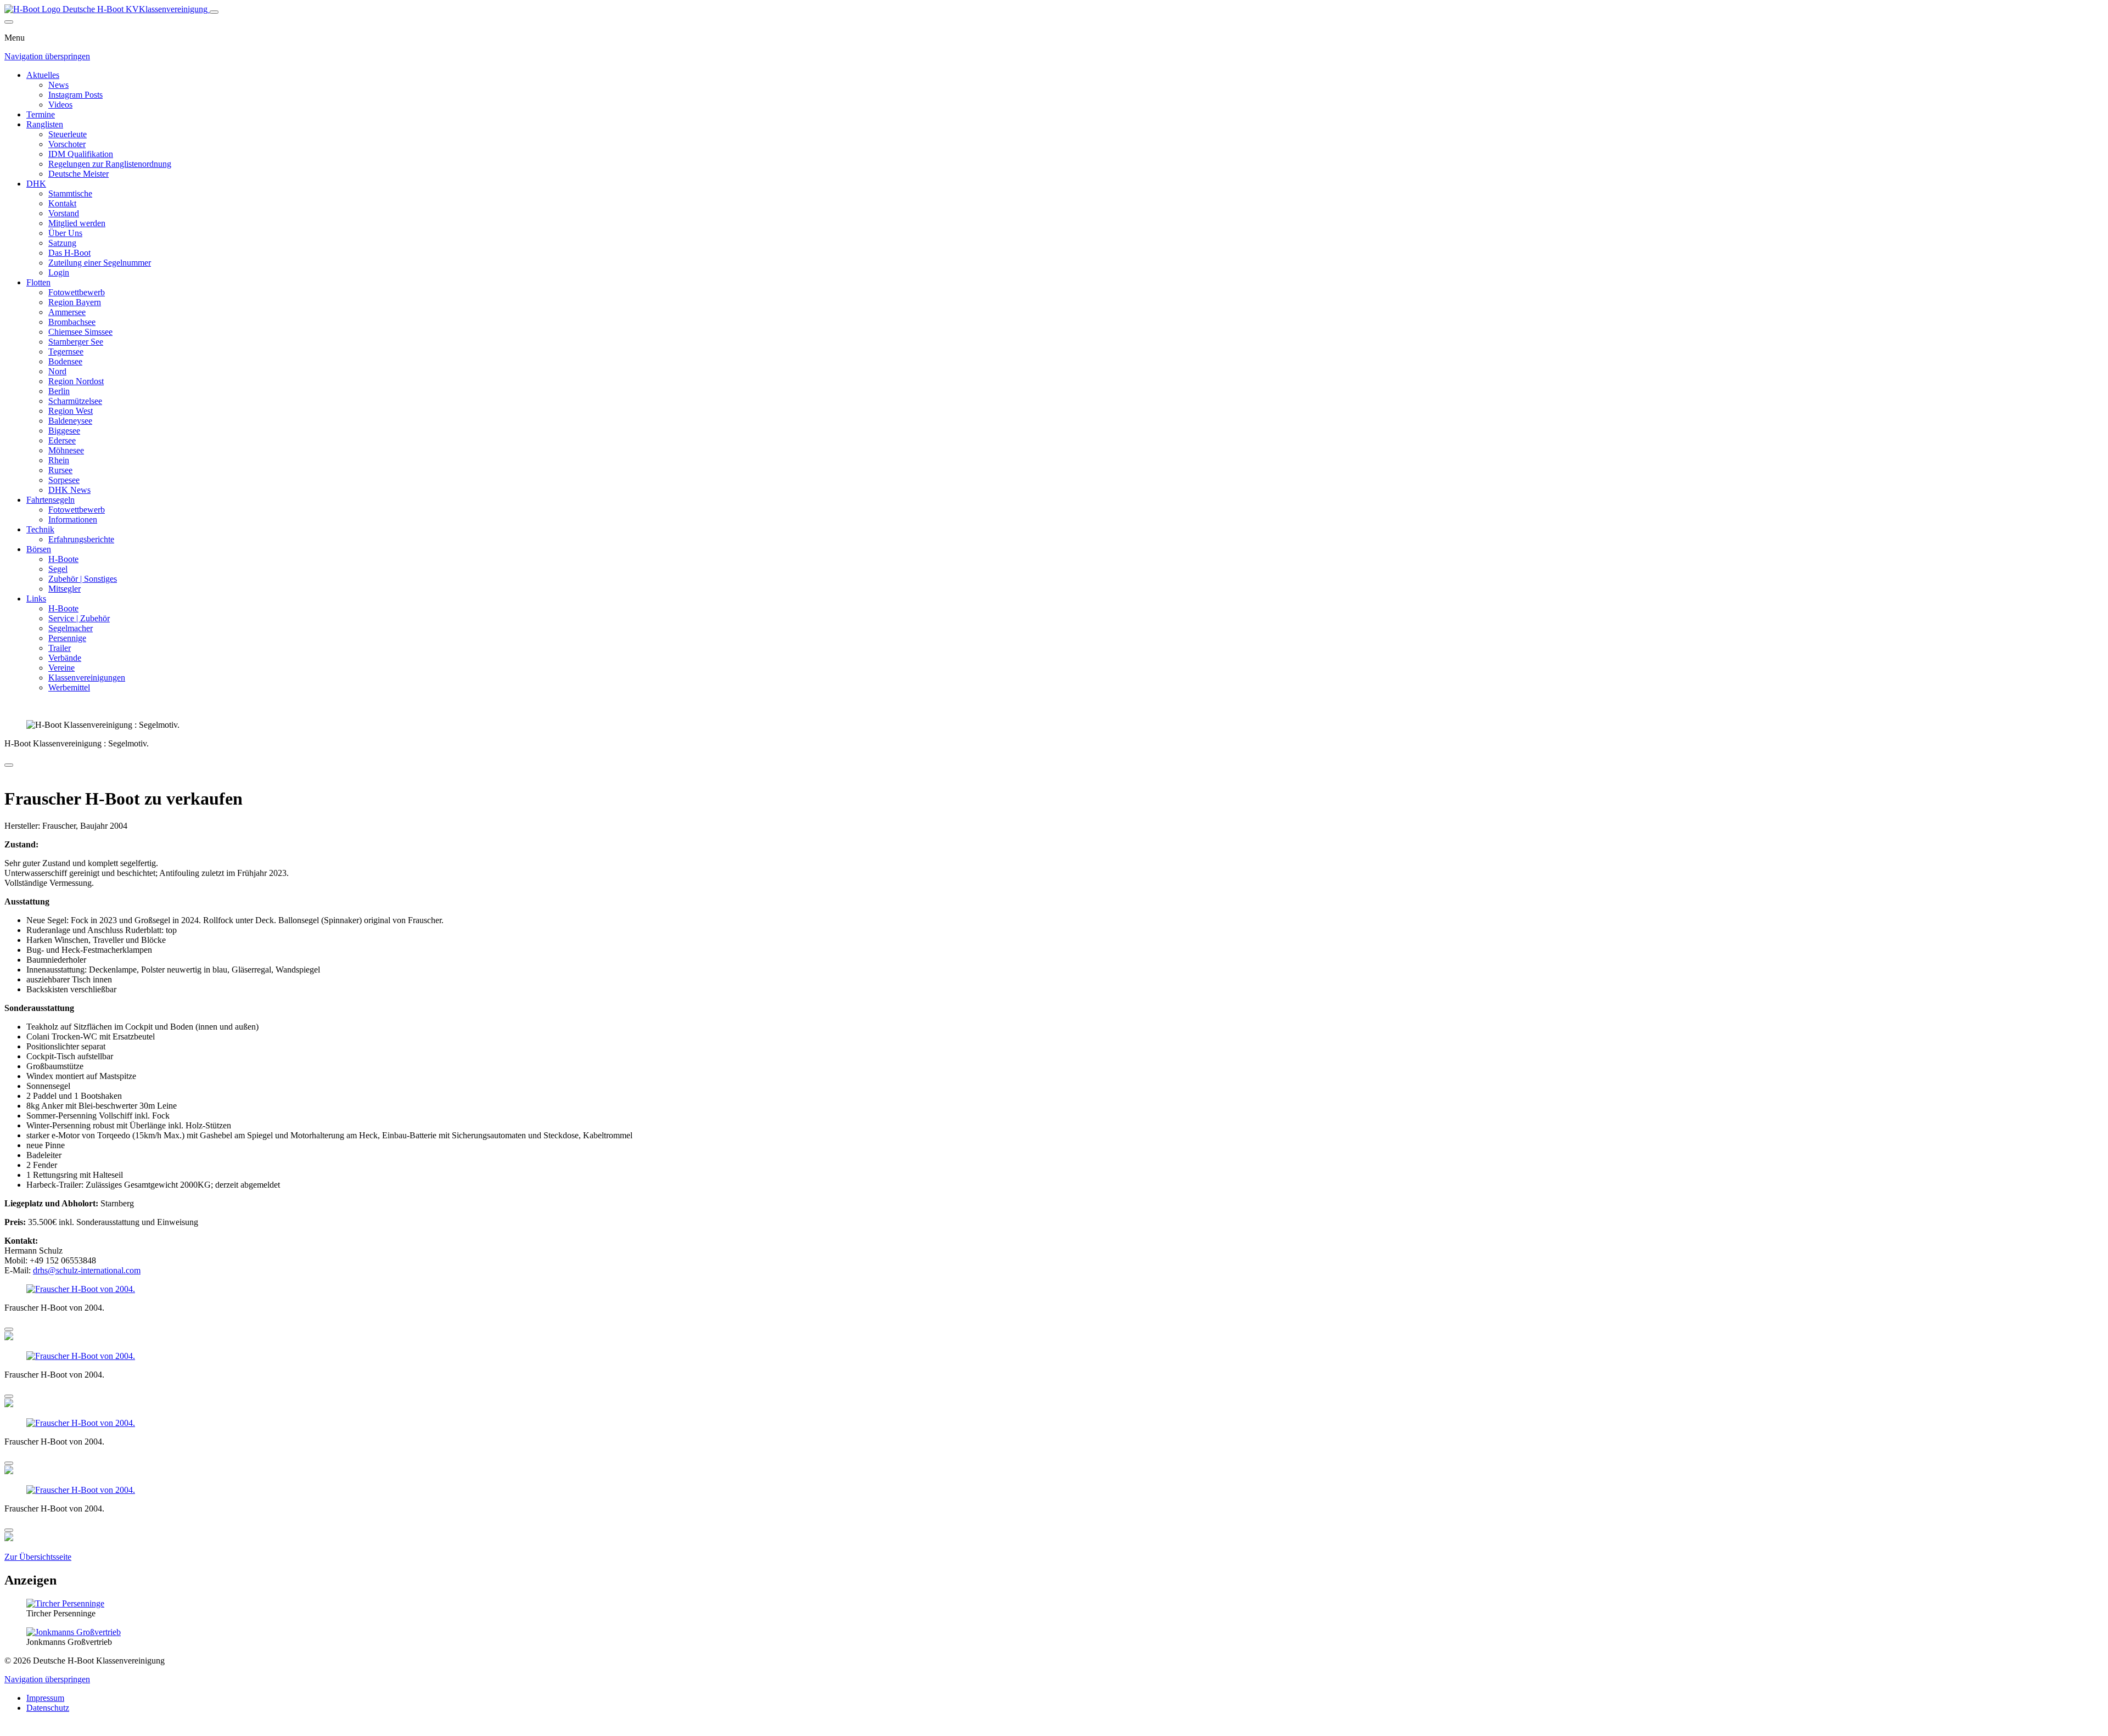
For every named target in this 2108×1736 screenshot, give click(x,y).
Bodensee (65, 361)
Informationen (73, 519)
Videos (60, 105)
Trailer (60, 648)
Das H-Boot (69, 253)
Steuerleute (68, 134)
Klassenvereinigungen (87, 678)
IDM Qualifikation (81, 154)
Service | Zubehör (79, 618)
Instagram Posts (75, 95)
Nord (57, 371)
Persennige (67, 638)
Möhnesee (66, 450)
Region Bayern (75, 302)
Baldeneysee (70, 421)
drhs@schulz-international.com (87, 1270)
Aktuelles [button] (43, 75)
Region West (71, 411)
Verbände (65, 658)
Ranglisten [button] (45, 124)
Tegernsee (66, 352)
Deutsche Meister (79, 174)
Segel (58, 569)
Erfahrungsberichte (81, 539)
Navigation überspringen (47, 56)
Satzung (62, 243)
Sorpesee (64, 480)
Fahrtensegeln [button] (51, 500)
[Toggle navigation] (214, 12)
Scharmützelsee (75, 401)
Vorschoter (67, 144)
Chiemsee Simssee (80, 332)
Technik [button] (40, 529)
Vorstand (64, 213)
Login (59, 273)
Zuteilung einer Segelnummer (100, 263)
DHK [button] (36, 184)
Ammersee (67, 312)
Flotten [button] (38, 282)
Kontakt (62, 203)
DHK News (69, 490)
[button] (81, 1289)
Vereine (61, 668)
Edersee (62, 440)
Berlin (59, 391)
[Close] (9, 22)
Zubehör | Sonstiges (83, 579)
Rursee (60, 470)
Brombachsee (72, 322)
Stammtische (70, 193)
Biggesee (64, 431)
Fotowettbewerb (77, 292)
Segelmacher (71, 628)
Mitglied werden (77, 223)
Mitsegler (65, 589)
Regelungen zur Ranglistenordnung (110, 164)
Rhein (59, 460)
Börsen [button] (39, 549)
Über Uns (65, 233)
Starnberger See (76, 342)
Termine (41, 114)
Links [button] (36, 599)
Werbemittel (69, 687)
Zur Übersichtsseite (38, 1557)
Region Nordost (76, 381)
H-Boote (63, 559)
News (58, 85)
